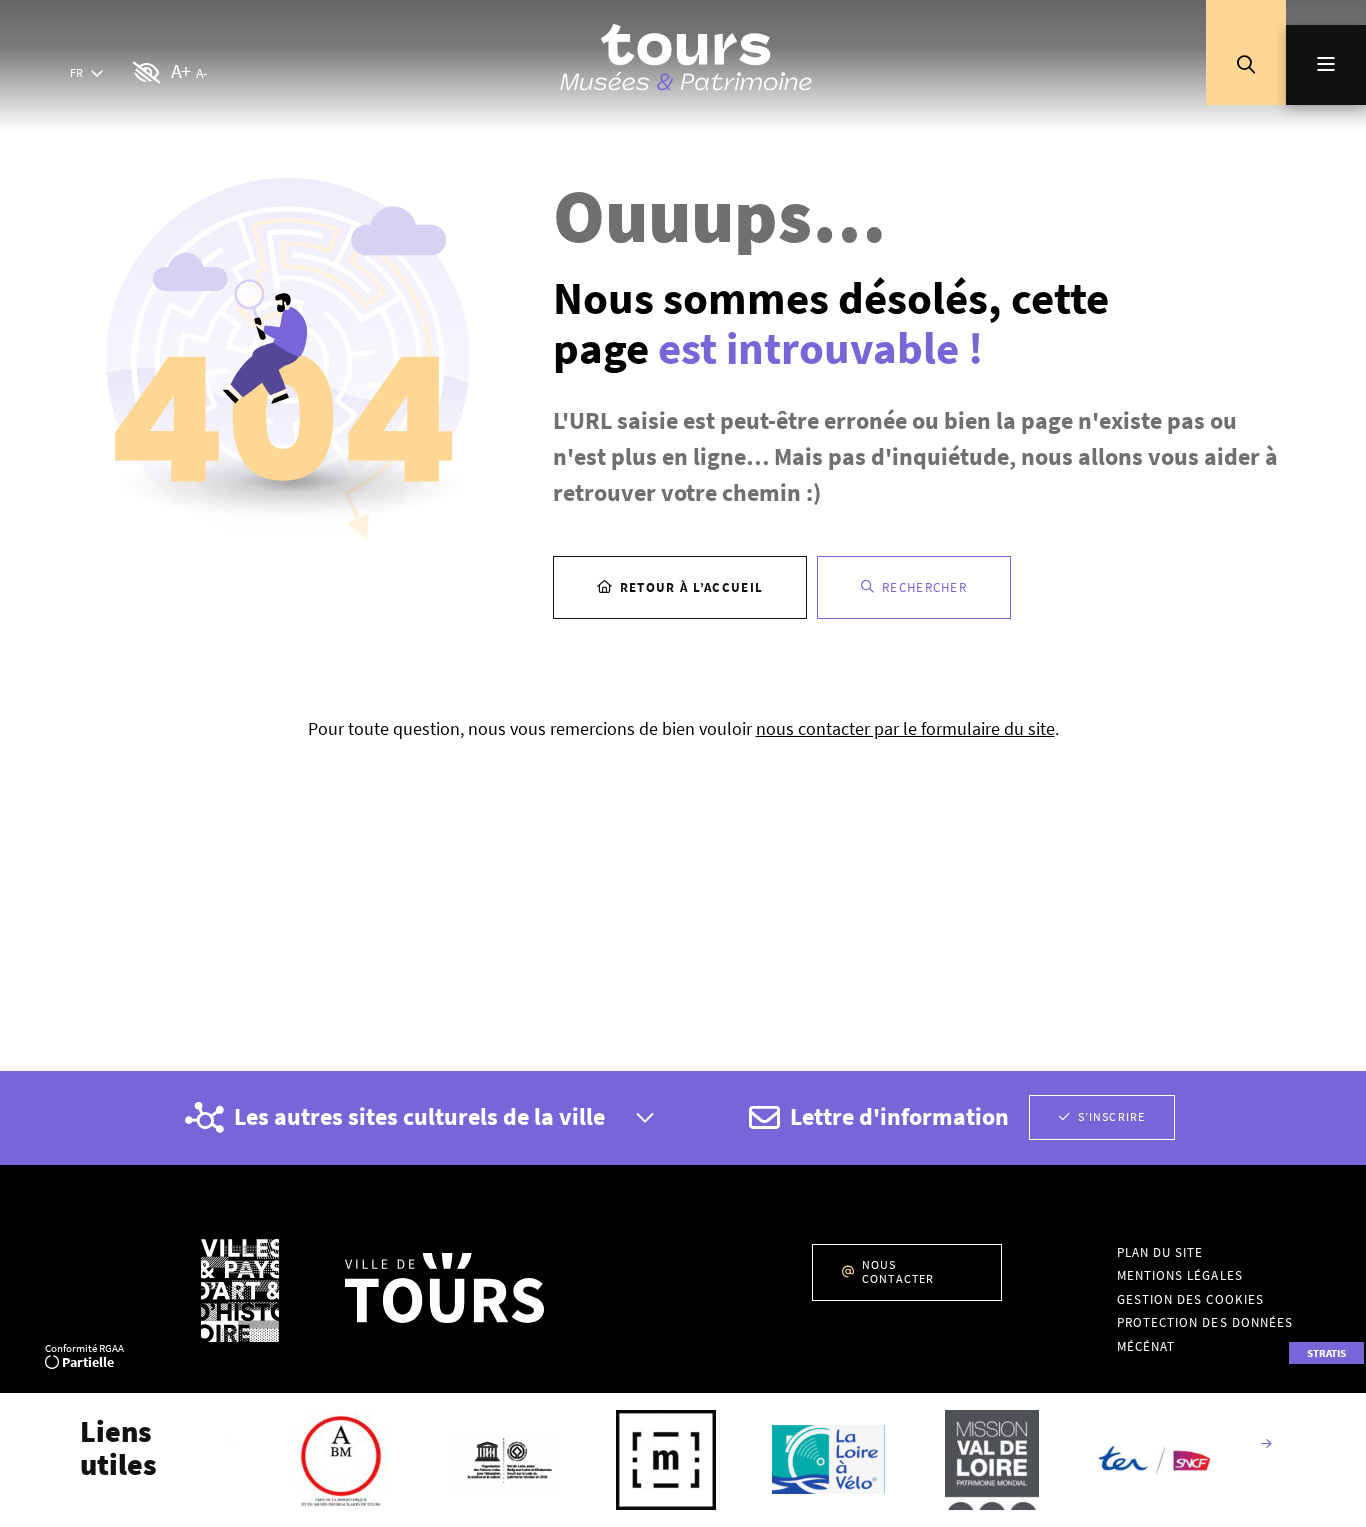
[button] (1246, 65)
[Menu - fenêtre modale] (1326, 65)
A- (201, 73)
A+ (180, 70)
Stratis (1326, 1353)
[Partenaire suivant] (1266, 1445)
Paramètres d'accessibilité (147, 73)
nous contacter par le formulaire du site (905, 728)
